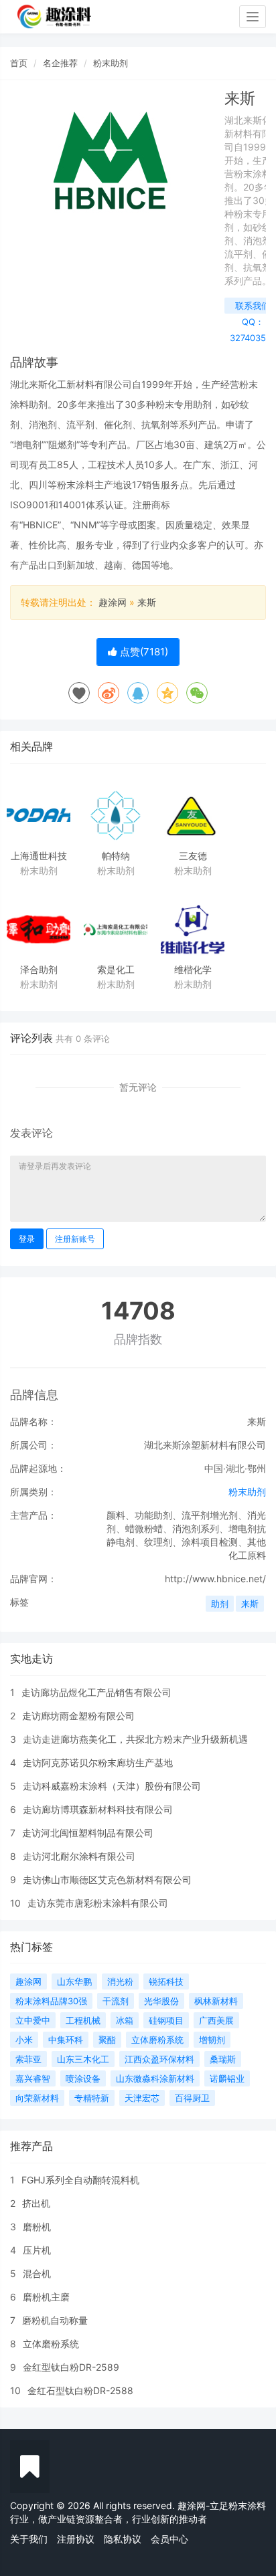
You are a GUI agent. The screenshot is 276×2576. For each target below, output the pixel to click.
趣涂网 (113, 602)
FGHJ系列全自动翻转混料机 (80, 2180)
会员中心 (169, 2539)
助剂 (220, 1604)
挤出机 (36, 2203)
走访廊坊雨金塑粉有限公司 (78, 1716)
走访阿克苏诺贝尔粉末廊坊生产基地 (98, 1762)
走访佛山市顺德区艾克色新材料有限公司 (107, 1880)
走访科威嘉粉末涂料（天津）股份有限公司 (112, 1786)
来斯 (147, 602)
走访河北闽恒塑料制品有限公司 (88, 1833)
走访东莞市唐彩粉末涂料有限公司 (98, 1903)
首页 (19, 63)
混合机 (37, 2273)
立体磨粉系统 (51, 2344)
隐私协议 (123, 2539)
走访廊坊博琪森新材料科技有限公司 (98, 1809)
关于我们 (29, 2539)
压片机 (37, 2250)
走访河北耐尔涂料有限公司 (79, 1856)
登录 (27, 1239)
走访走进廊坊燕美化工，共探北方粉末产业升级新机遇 (135, 1739)
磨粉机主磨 (46, 2297)
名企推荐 (60, 63)
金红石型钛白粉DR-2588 (80, 2390)
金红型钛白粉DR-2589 (71, 2367)
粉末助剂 (111, 63)
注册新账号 (75, 1239)
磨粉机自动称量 (55, 2320)
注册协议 (76, 2539)
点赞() (143, 652)
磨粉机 (37, 2227)
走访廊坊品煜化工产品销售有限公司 (96, 1692)
